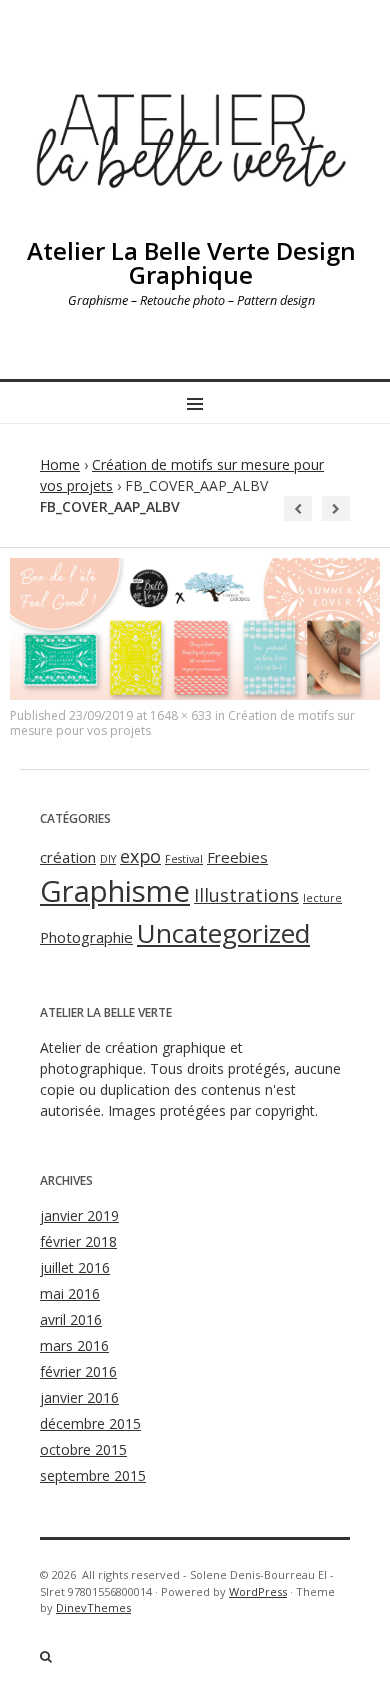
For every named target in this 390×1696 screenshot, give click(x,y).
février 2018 (78, 1241)
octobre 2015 (83, 1449)
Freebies (237, 857)
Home (60, 464)
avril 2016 (71, 1319)
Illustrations (246, 895)
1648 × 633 (181, 715)
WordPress (258, 1591)
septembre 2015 (93, 1475)
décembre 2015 (90, 1423)
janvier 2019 (79, 1215)
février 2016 (78, 1371)
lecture (322, 898)
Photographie (86, 937)
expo (140, 856)
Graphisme (115, 891)
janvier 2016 (79, 1397)
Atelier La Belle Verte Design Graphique (191, 262)
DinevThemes (93, 1607)
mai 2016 (70, 1293)
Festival (184, 859)
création (68, 857)
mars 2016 (74, 1345)
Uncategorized (223, 933)
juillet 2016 (75, 1267)
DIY (108, 859)
